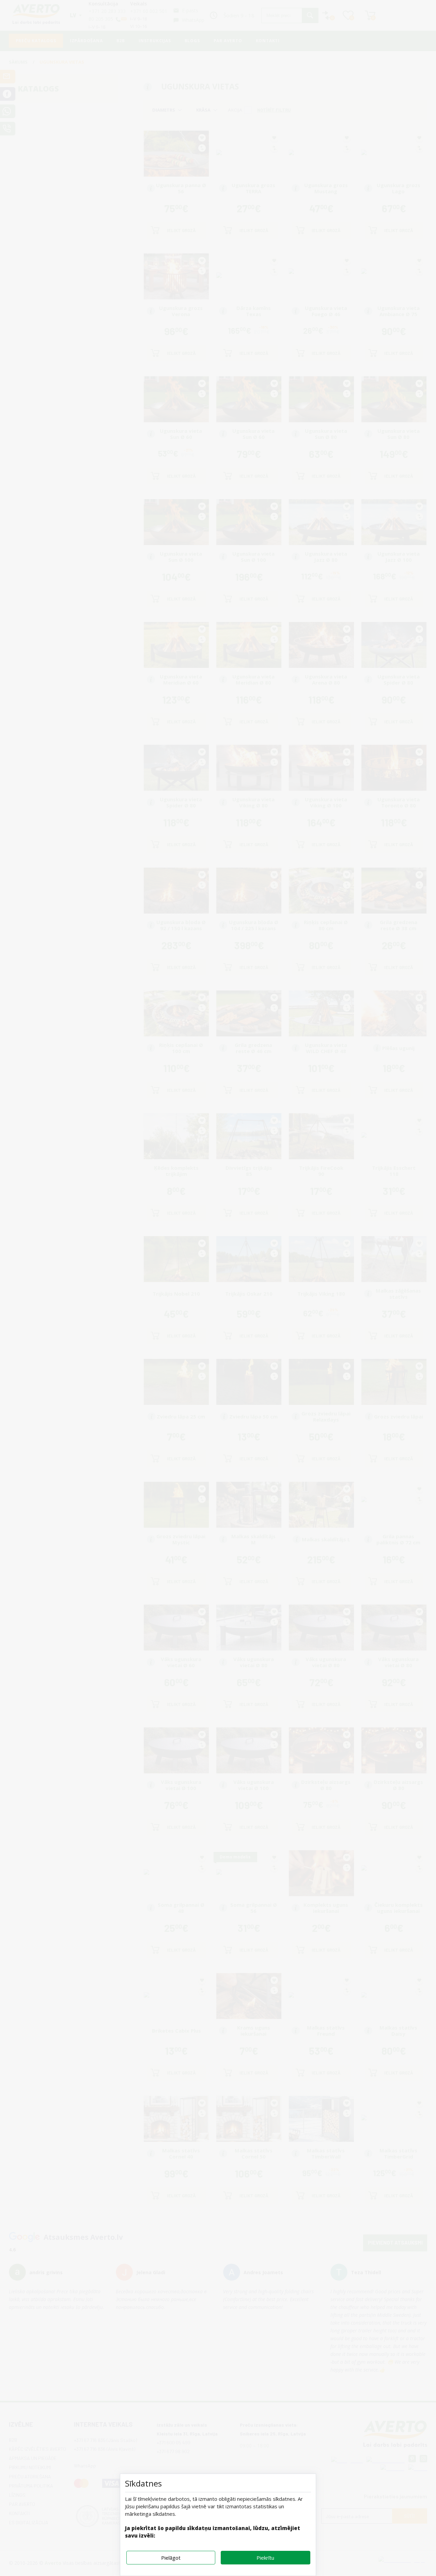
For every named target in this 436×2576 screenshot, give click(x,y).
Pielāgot (171, 2558)
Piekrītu (265, 2558)
